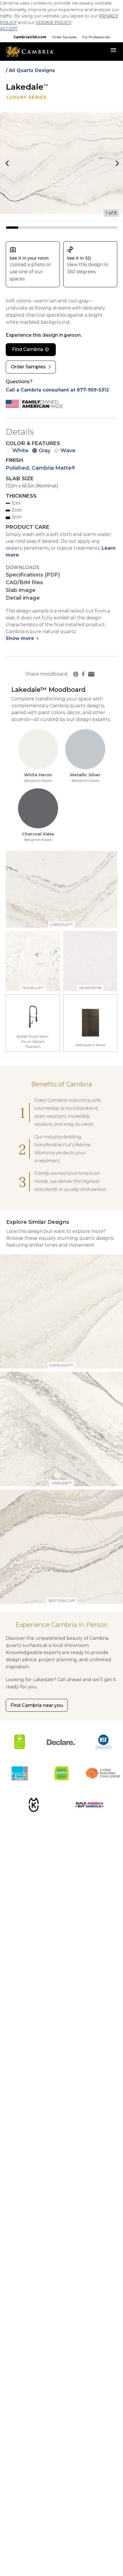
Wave (68, 451)
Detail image (23, 598)
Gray (44, 451)
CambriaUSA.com (30, 37)
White (20, 451)
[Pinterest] (76, 674)
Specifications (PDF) (33, 575)
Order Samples (64, 37)
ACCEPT (9, 29)
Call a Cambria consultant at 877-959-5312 (57, 390)
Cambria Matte (53, 468)
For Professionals (96, 37)
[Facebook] (83, 674)
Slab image (21, 590)
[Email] (91, 674)
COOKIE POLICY (53, 22)
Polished (17, 468)
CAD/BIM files (24, 582)
